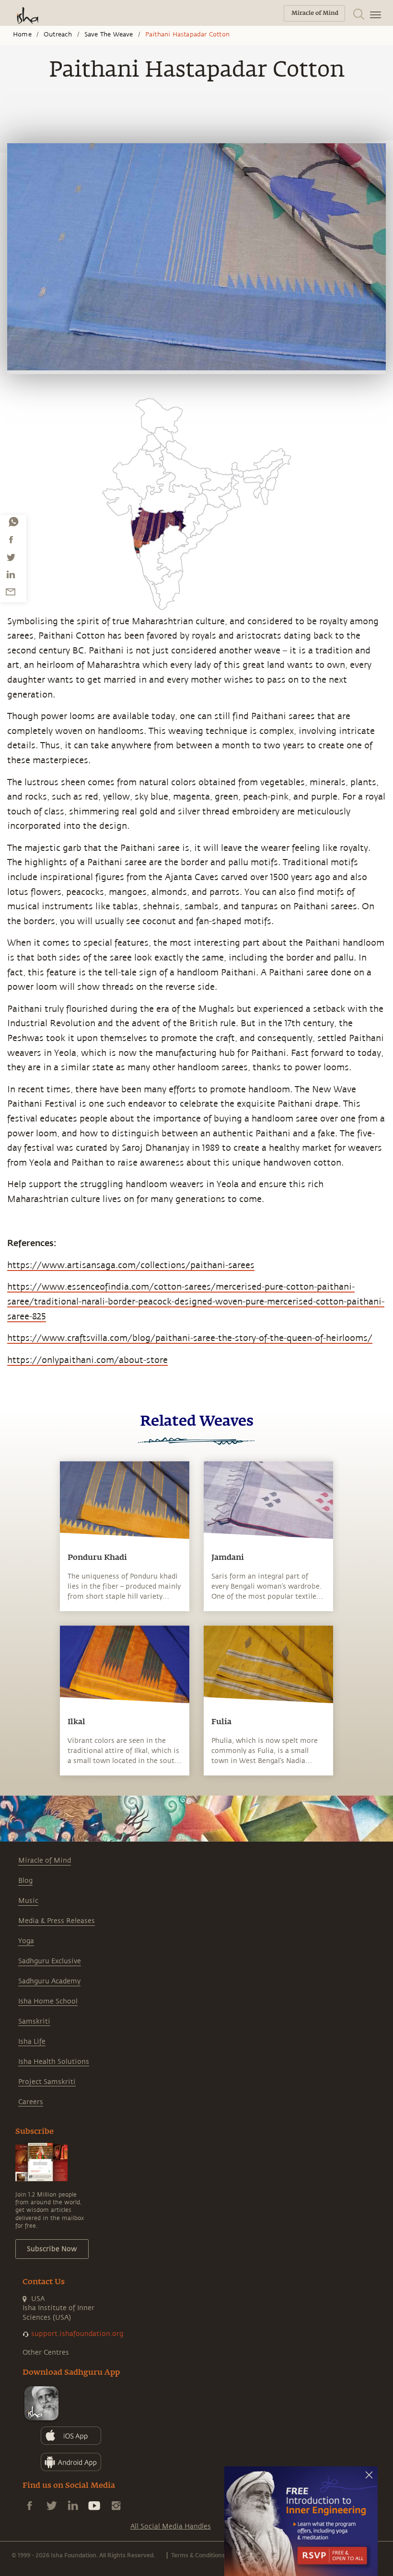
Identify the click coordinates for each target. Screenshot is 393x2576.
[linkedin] (11, 574)
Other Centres (46, 2353)
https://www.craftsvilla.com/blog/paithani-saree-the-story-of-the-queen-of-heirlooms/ (190, 1338)
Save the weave (109, 34)
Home (22, 34)
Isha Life (32, 2042)
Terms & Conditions (198, 2555)
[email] (11, 592)
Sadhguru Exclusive (50, 1961)
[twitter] (11, 557)
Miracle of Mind (45, 1860)
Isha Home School (48, 2001)
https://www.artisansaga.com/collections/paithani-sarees (131, 1265)
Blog (25, 1881)
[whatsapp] (13, 522)
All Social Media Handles (171, 2526)
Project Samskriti (47, 2082)
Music (28, 1901)
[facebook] (11, 539)
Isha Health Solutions (54, 2062)
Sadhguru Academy (49, 1981)
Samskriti (34, 2021)
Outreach (58, 34)
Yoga (26, 1941)
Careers (31, 2102)
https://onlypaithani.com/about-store (87, 1360)
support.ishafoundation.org (77, 2334)
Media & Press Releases (57, 1921)
